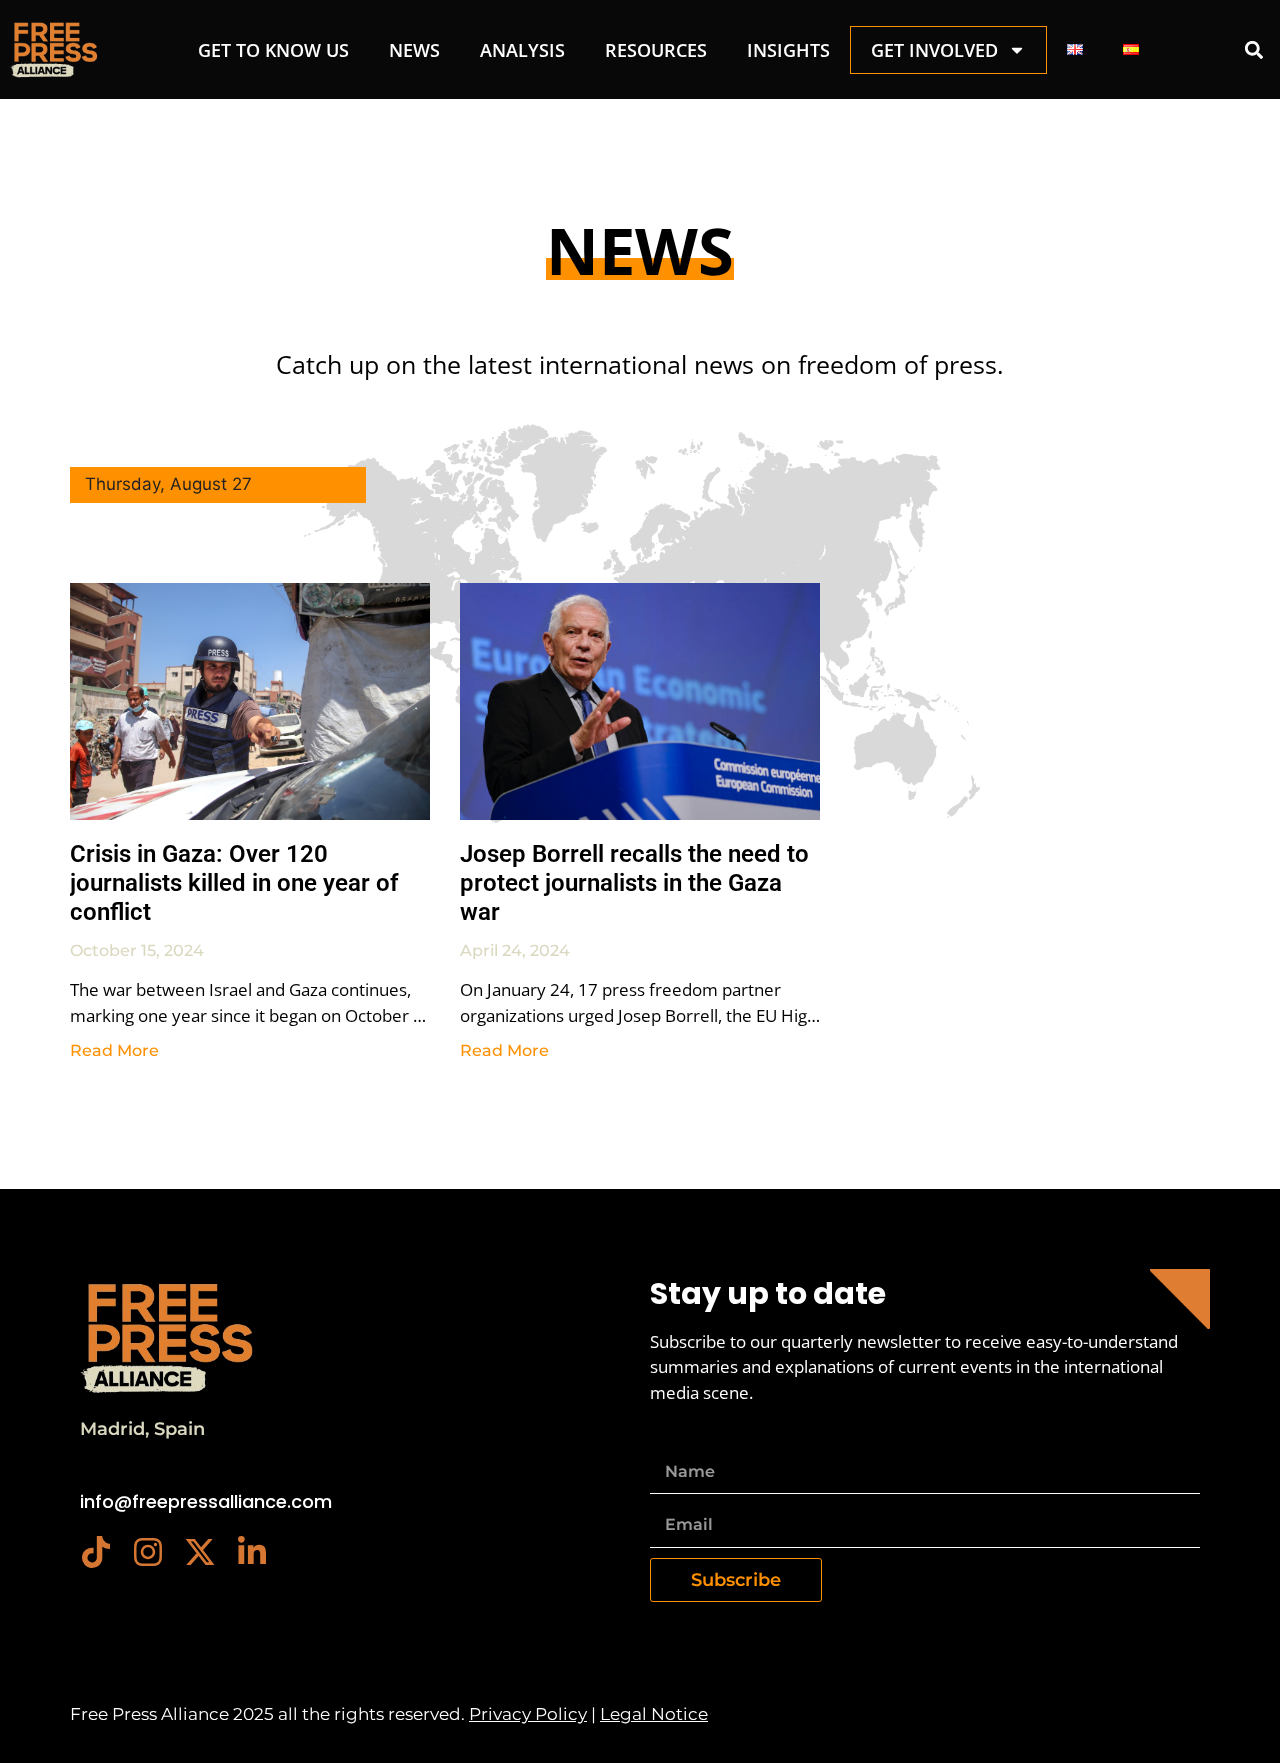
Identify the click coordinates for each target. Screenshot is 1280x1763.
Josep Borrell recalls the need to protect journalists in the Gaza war (634, 883)
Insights (788, 50)
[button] (1253, 49)
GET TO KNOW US (273, 50)
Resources (656, 50)
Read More (114, 1050)
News (414, 50)
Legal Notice (654, 1714)
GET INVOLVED (934, 50)
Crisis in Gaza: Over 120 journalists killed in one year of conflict (234, 883)
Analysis (522, 50)
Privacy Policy (528, 1714)
